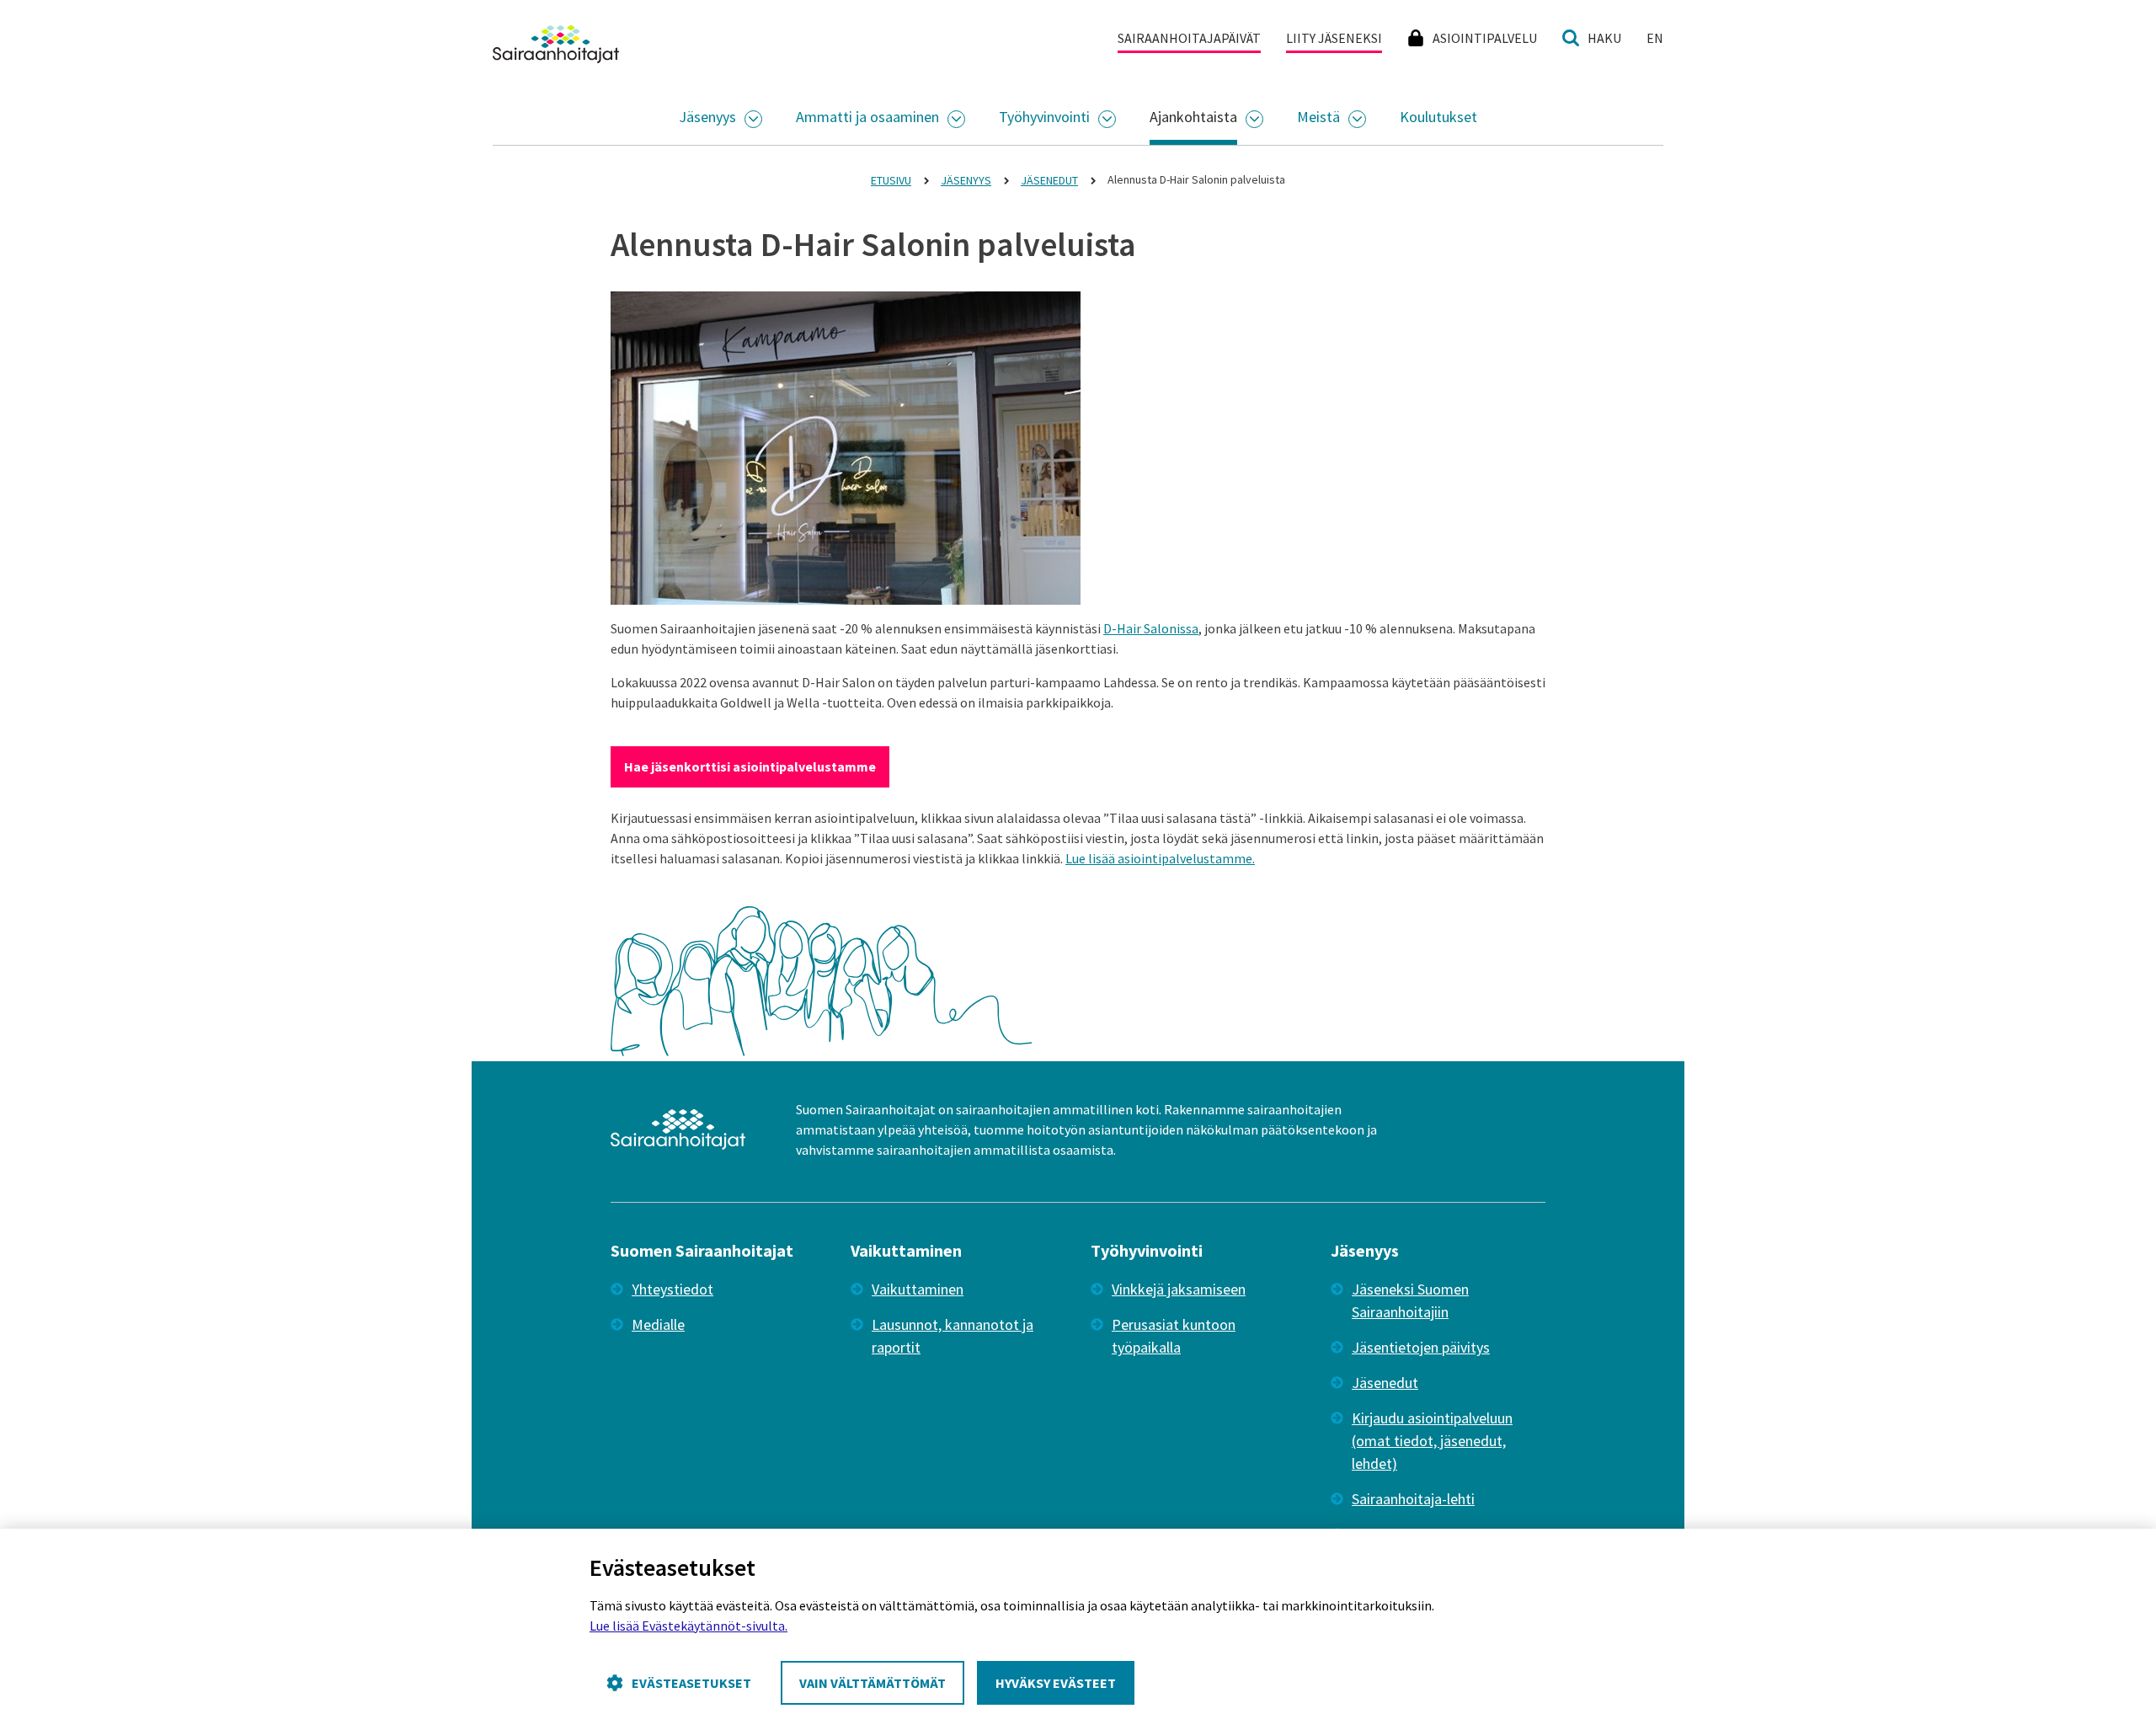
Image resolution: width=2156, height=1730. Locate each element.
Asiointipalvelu (1485, 38)
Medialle (658, 1324)
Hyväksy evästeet (1056, 1683)
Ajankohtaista (1193, 117)
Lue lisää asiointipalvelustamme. (1160, 858)
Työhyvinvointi (1044, 117)
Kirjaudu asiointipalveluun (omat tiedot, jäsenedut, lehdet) (1432, 1441)
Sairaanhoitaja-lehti (1413, 1499)
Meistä (1318, 117)
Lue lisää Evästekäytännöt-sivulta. (688, 1626)
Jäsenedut (1385, 1383)
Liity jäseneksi (1334, 38)
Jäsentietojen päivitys (1421, 1347)
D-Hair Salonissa (1151, 628)
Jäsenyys (707, 117)
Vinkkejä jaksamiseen (1179, 1289)
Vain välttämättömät (873, 1683)
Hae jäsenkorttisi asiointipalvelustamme (750, 766)
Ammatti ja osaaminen (867, 117)
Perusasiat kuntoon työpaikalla (1174, 1336)
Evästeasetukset (691, 1683)
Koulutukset (1438, 117)
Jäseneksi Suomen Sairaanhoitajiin (1410, 1300)
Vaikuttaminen (918, 1289)
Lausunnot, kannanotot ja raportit (953, 1336)
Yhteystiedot (672, 1289)
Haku (1604, 38)
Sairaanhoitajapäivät (1189, 38)
